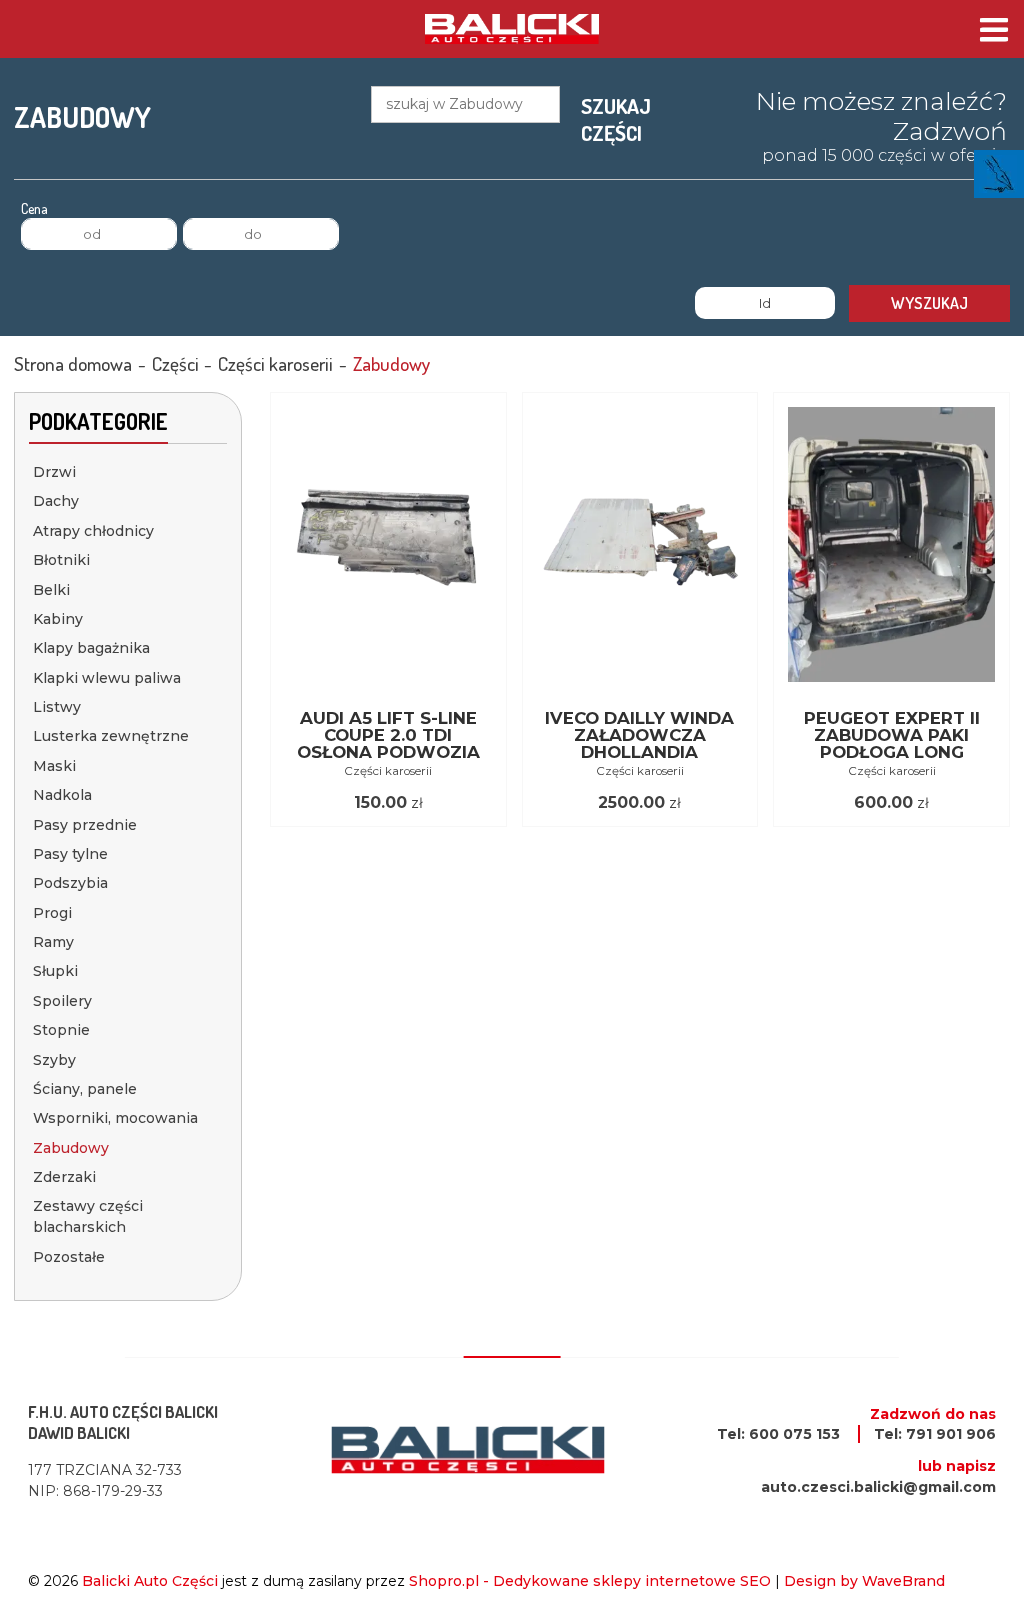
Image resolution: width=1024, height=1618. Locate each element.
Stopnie (61, 1030)
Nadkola (62, 795)
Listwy (57, 707)
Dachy (56, 501)
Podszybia (70, 883)
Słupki (55, 971)
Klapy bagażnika (91, 648)
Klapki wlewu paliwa (107, 678)
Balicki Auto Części (150, 1581)
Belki (51, 590)
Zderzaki (64, 1177)
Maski (54, 766)
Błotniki (61, 560)
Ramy (53, 942)
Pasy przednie (85, 825)
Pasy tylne (70, 854)
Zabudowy (71, 1148)
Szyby (54, 1060)
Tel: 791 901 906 (935, 1434)
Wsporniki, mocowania (115, 1118)
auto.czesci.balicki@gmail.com (878, 1487)
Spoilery (62, 1001)
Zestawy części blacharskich (88, 1216)
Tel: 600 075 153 (778, 1434)
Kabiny (58, 619)
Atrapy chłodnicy (93, 531)
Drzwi (54, 472)
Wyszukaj (929, 303)
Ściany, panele (85, 1089)
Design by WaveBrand (864, 1581)
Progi (52, 913)
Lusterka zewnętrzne (111, 736)
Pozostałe (69, 1257)
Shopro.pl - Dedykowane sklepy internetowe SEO (590, 1581)
